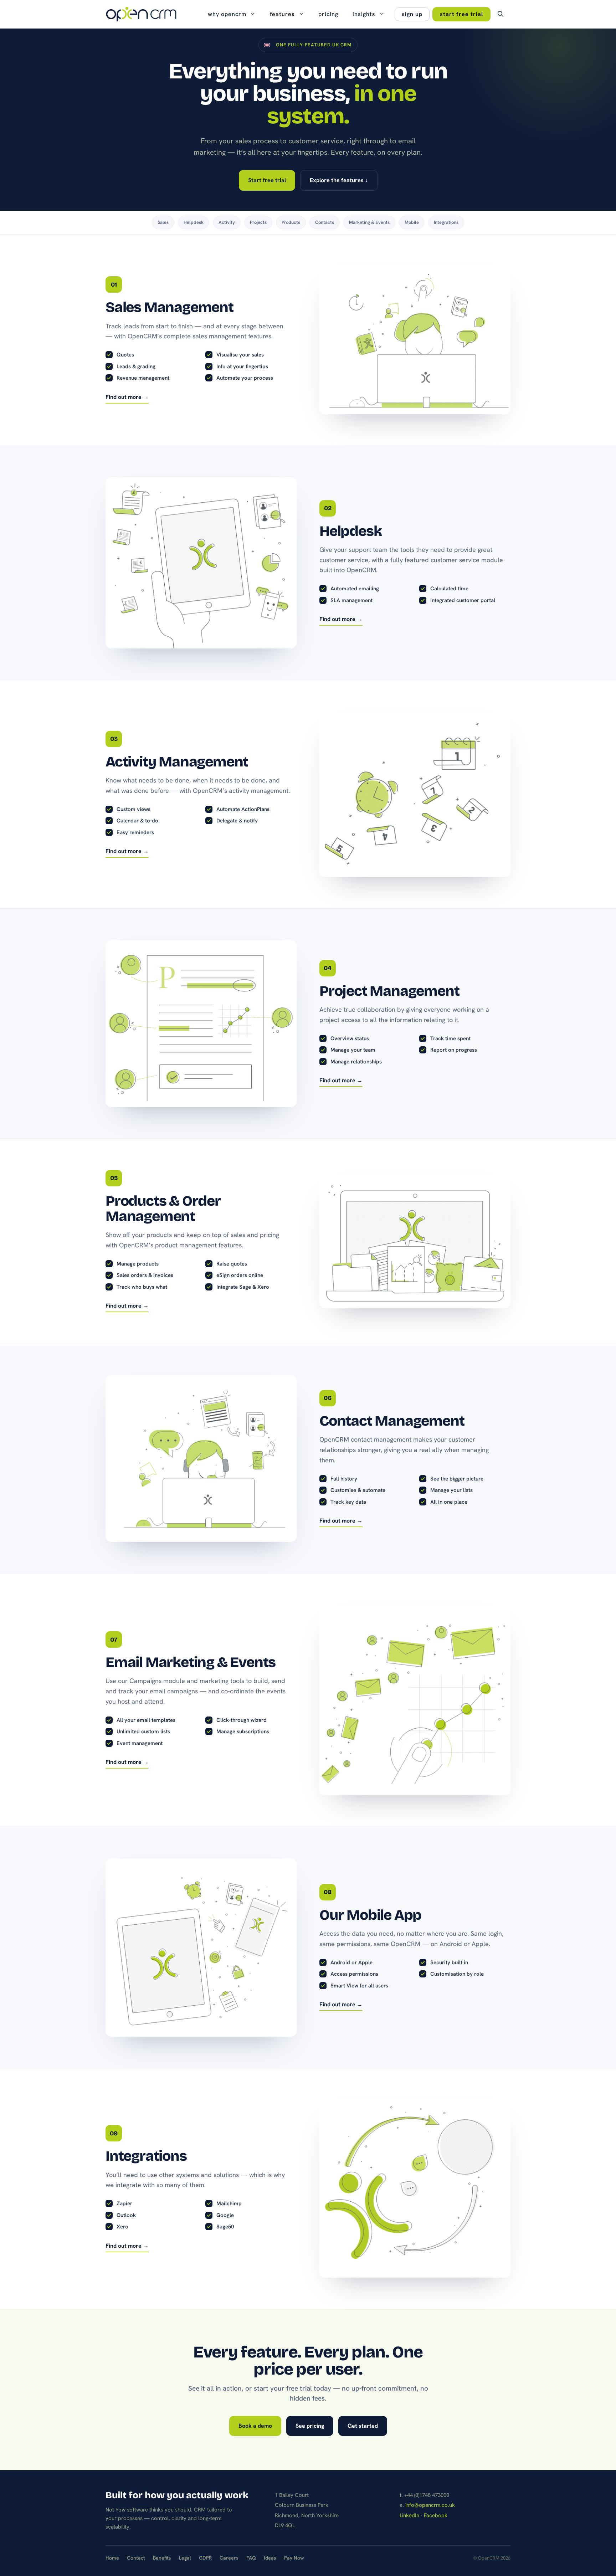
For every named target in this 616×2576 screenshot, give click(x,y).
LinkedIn (409, 2515)
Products (291, 222)
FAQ (251, 2558)
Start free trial (267, 180)
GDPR (205, 2558)
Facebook (436, 2515)
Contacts (325, 222)
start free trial (461, 14)
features (282, 14)
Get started (363, 2426)
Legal (185, 2558)
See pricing (310, 2426)
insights (364, 14)
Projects (258, 222)
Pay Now (294, 2558)
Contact (136, 2558)
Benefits (162, 2558)
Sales (163, 222)
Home (112, 2558)
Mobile (412, 222)
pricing (328, 14)
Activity (227, 222)
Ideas (270, 2558)
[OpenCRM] (141, 14)
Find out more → (127, 397)
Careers (229, 2558)
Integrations (446, 222)
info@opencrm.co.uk (430, 2505)
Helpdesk (194, 222)
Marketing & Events (369, 222)
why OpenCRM (227, 14)
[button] (500, 14)
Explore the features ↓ (339, 180)
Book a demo (255, 2426)
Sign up (412, 14)
